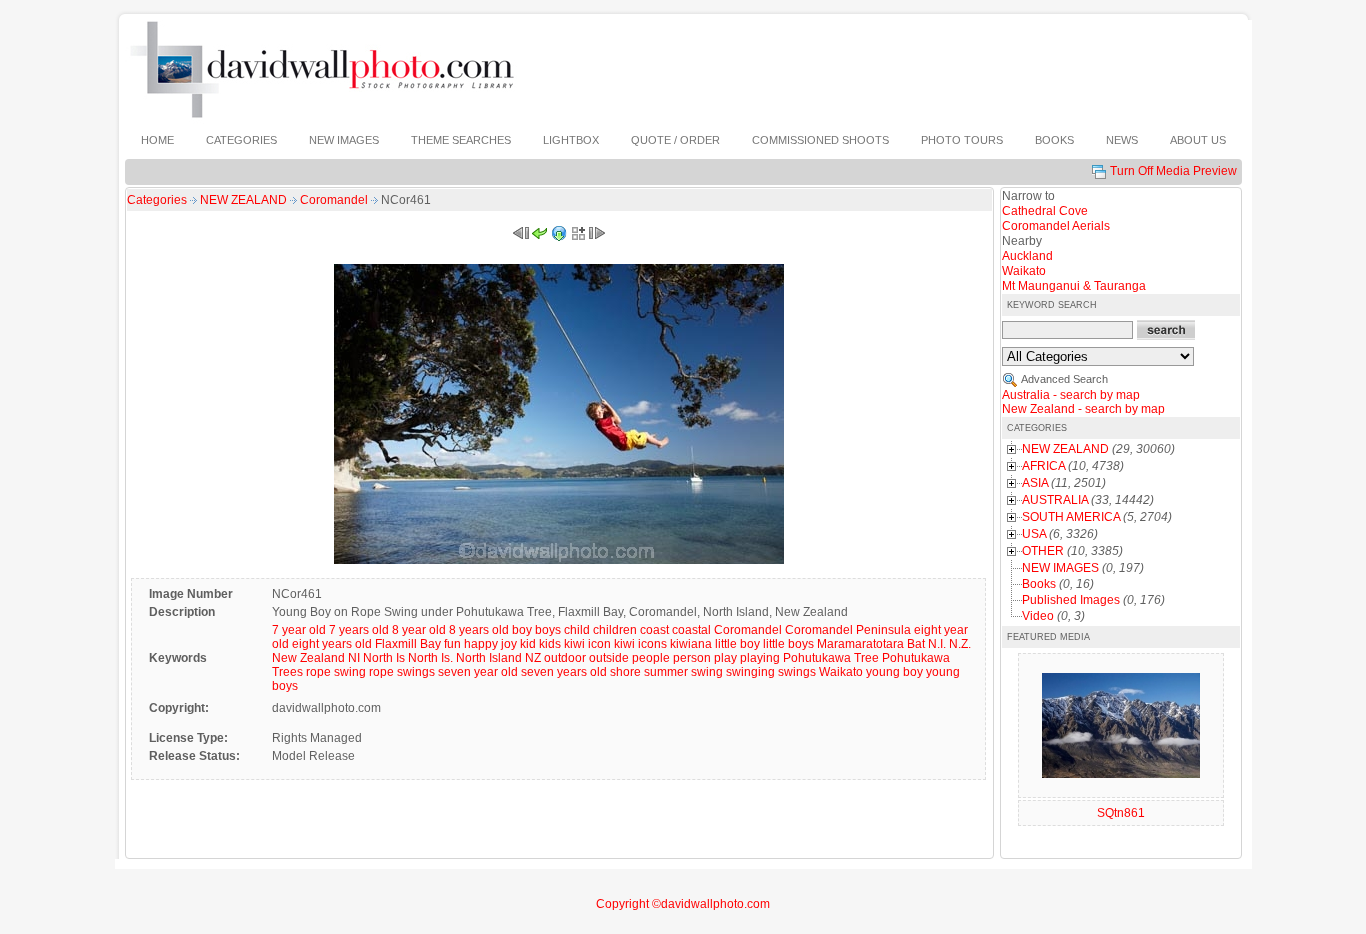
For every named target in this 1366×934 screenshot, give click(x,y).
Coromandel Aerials (1056, 226)
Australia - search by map (1071, 395)
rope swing (336, 672)
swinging (750, 672)
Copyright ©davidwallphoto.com (683, 904)
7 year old (299, 630)
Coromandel (335, 200)
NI (354, 658)
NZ (533, 658)
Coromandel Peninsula (848, 630)
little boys (788, 644)
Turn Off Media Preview (1173, 171)
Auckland (1027, 256)
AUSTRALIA (1055, 500)
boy (522, 630)
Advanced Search (1064, 379)
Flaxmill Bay (408, 644)
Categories (157, 200)
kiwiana (691, 644)
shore (625, 672)
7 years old (359, 630)
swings (797, 672)
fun (452, 644)
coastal (691, 630)
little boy (737, 644)
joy (509, 644)
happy (481, 644)
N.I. (937, 644)
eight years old (332, 644)
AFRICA (1043, 466)
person (692, 658)
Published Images (1071, 600)
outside (609, 658)
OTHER (1043, 551)
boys (548, 630)
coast (654, 630)
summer (666, 672)
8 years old (479, 630)
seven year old (478, 672)
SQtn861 (1121, 813)
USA (1034, 534)
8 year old (419, 630)
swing (707, 672)
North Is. (430, 658)
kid (528, 644)
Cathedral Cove (1045, 211)
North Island (489, 658)
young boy (894, 672)
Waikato (841, 672)
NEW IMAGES (1060, 568)
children (615, 630)
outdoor (565, 658)
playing (760, 658)
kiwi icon (587, 644)
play (725, 658)
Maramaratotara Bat (871, 644)
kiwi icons (640, 644)
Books (1039, 584)
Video (1038, 616)
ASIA (1035, 483)
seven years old (564, 672)
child (577, 630)
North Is (384, 658)
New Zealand (308, 658)
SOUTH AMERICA (1071, 517)
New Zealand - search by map (1083, 409)
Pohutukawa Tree (831, 658)
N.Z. (960, 644)
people (651, 658)
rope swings (402, 672)
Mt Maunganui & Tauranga (1074, 286)
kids (550, 644)
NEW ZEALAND (245, 200)
